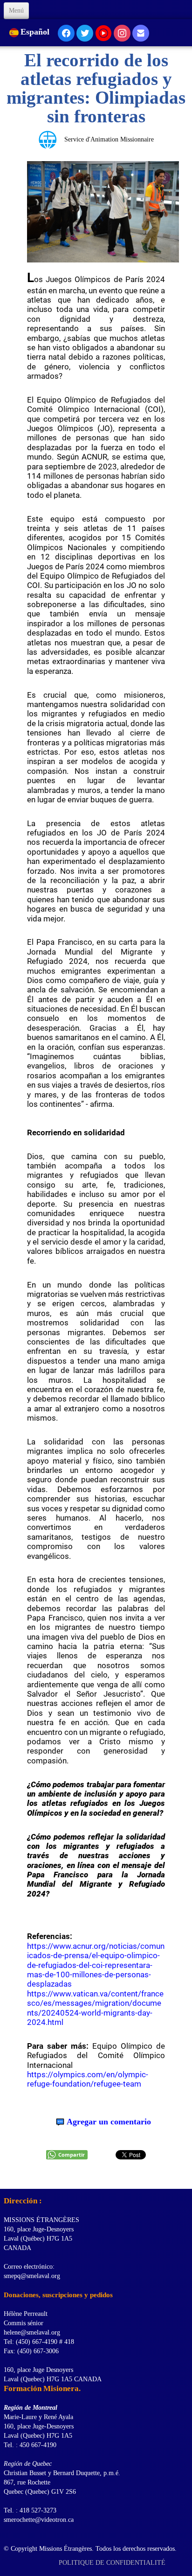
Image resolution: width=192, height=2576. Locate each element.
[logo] (7, 2177)
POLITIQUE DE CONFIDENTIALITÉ (113, 2563)
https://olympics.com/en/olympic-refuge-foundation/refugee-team (88, 2079)
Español (36, 32)
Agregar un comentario (109, 2122)
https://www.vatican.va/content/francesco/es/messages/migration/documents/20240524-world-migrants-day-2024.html (95, 2008)
